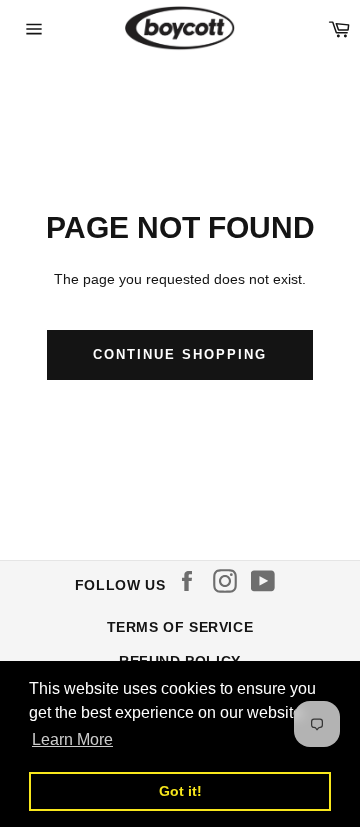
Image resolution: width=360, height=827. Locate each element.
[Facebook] (192, 581)
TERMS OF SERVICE (180, 627)
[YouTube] (268, 581)
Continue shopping (179, 354)
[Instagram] (230, 581)
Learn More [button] (72, 739)
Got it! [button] (180, 791)
